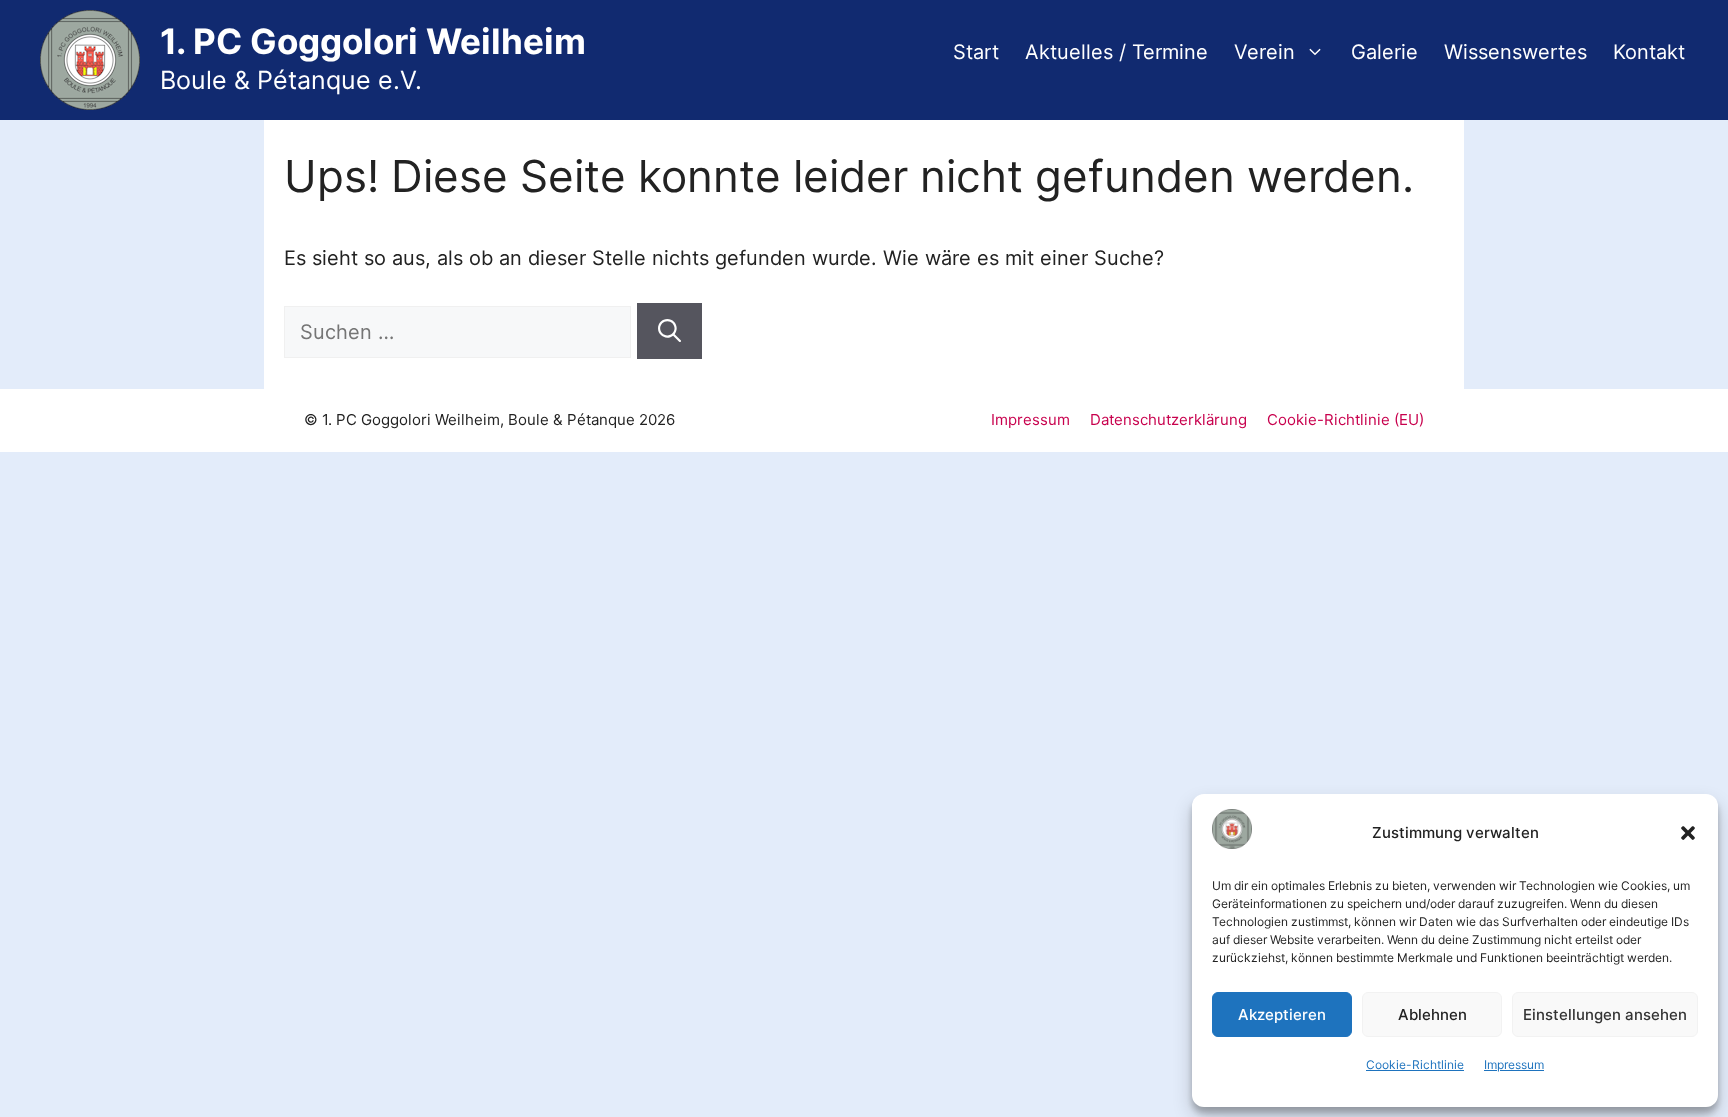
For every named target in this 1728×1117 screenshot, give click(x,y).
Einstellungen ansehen (1605, 1014)
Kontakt (1649, 52)
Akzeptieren (1282, 1014)
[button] (1688, 833)
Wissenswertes (1515, 52)
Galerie (1384, 52)
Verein (1264, 52)
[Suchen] (669, 331)
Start (976, 52)
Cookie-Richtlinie (1415, 1064)
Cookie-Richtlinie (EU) (1345, 419)
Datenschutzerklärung (1168, 419)
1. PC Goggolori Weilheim (373, 41)
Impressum (1514, 1064)
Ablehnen (1432, 1014)
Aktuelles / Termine (1116, 52)
